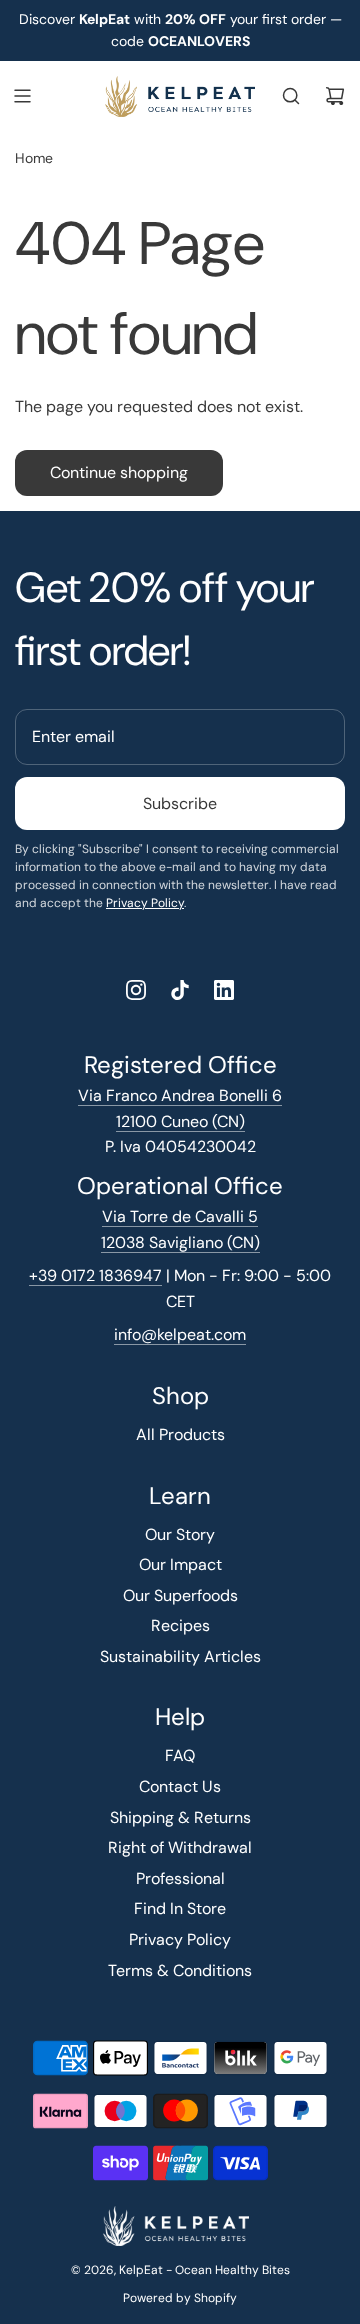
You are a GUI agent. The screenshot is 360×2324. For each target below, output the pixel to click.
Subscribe (180, 803)
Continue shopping (119, 472)
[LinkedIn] (224, 990)
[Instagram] (136, 990)
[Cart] (335, 96)
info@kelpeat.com (180, 1334)
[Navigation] (22, 96)
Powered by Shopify (180, 2298)
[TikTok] (180, 990)
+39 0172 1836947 (95, 1275)
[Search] (291, 96)
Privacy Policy (145, 903)
